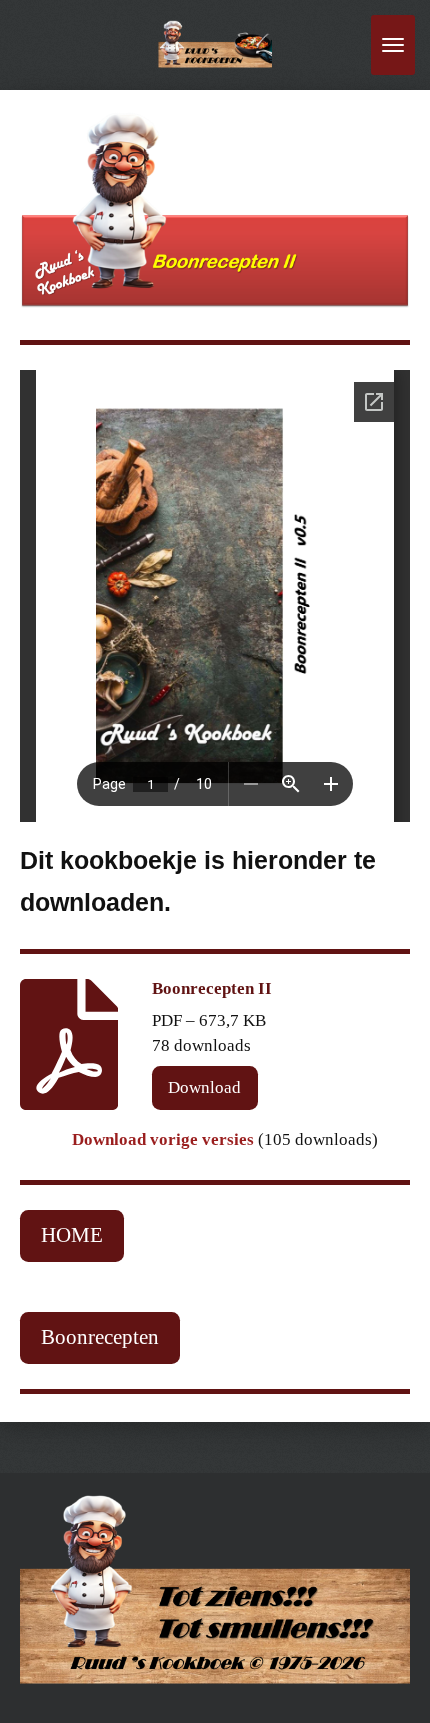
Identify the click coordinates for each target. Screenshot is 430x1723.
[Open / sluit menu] (393, 45)
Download (204, 1087)
